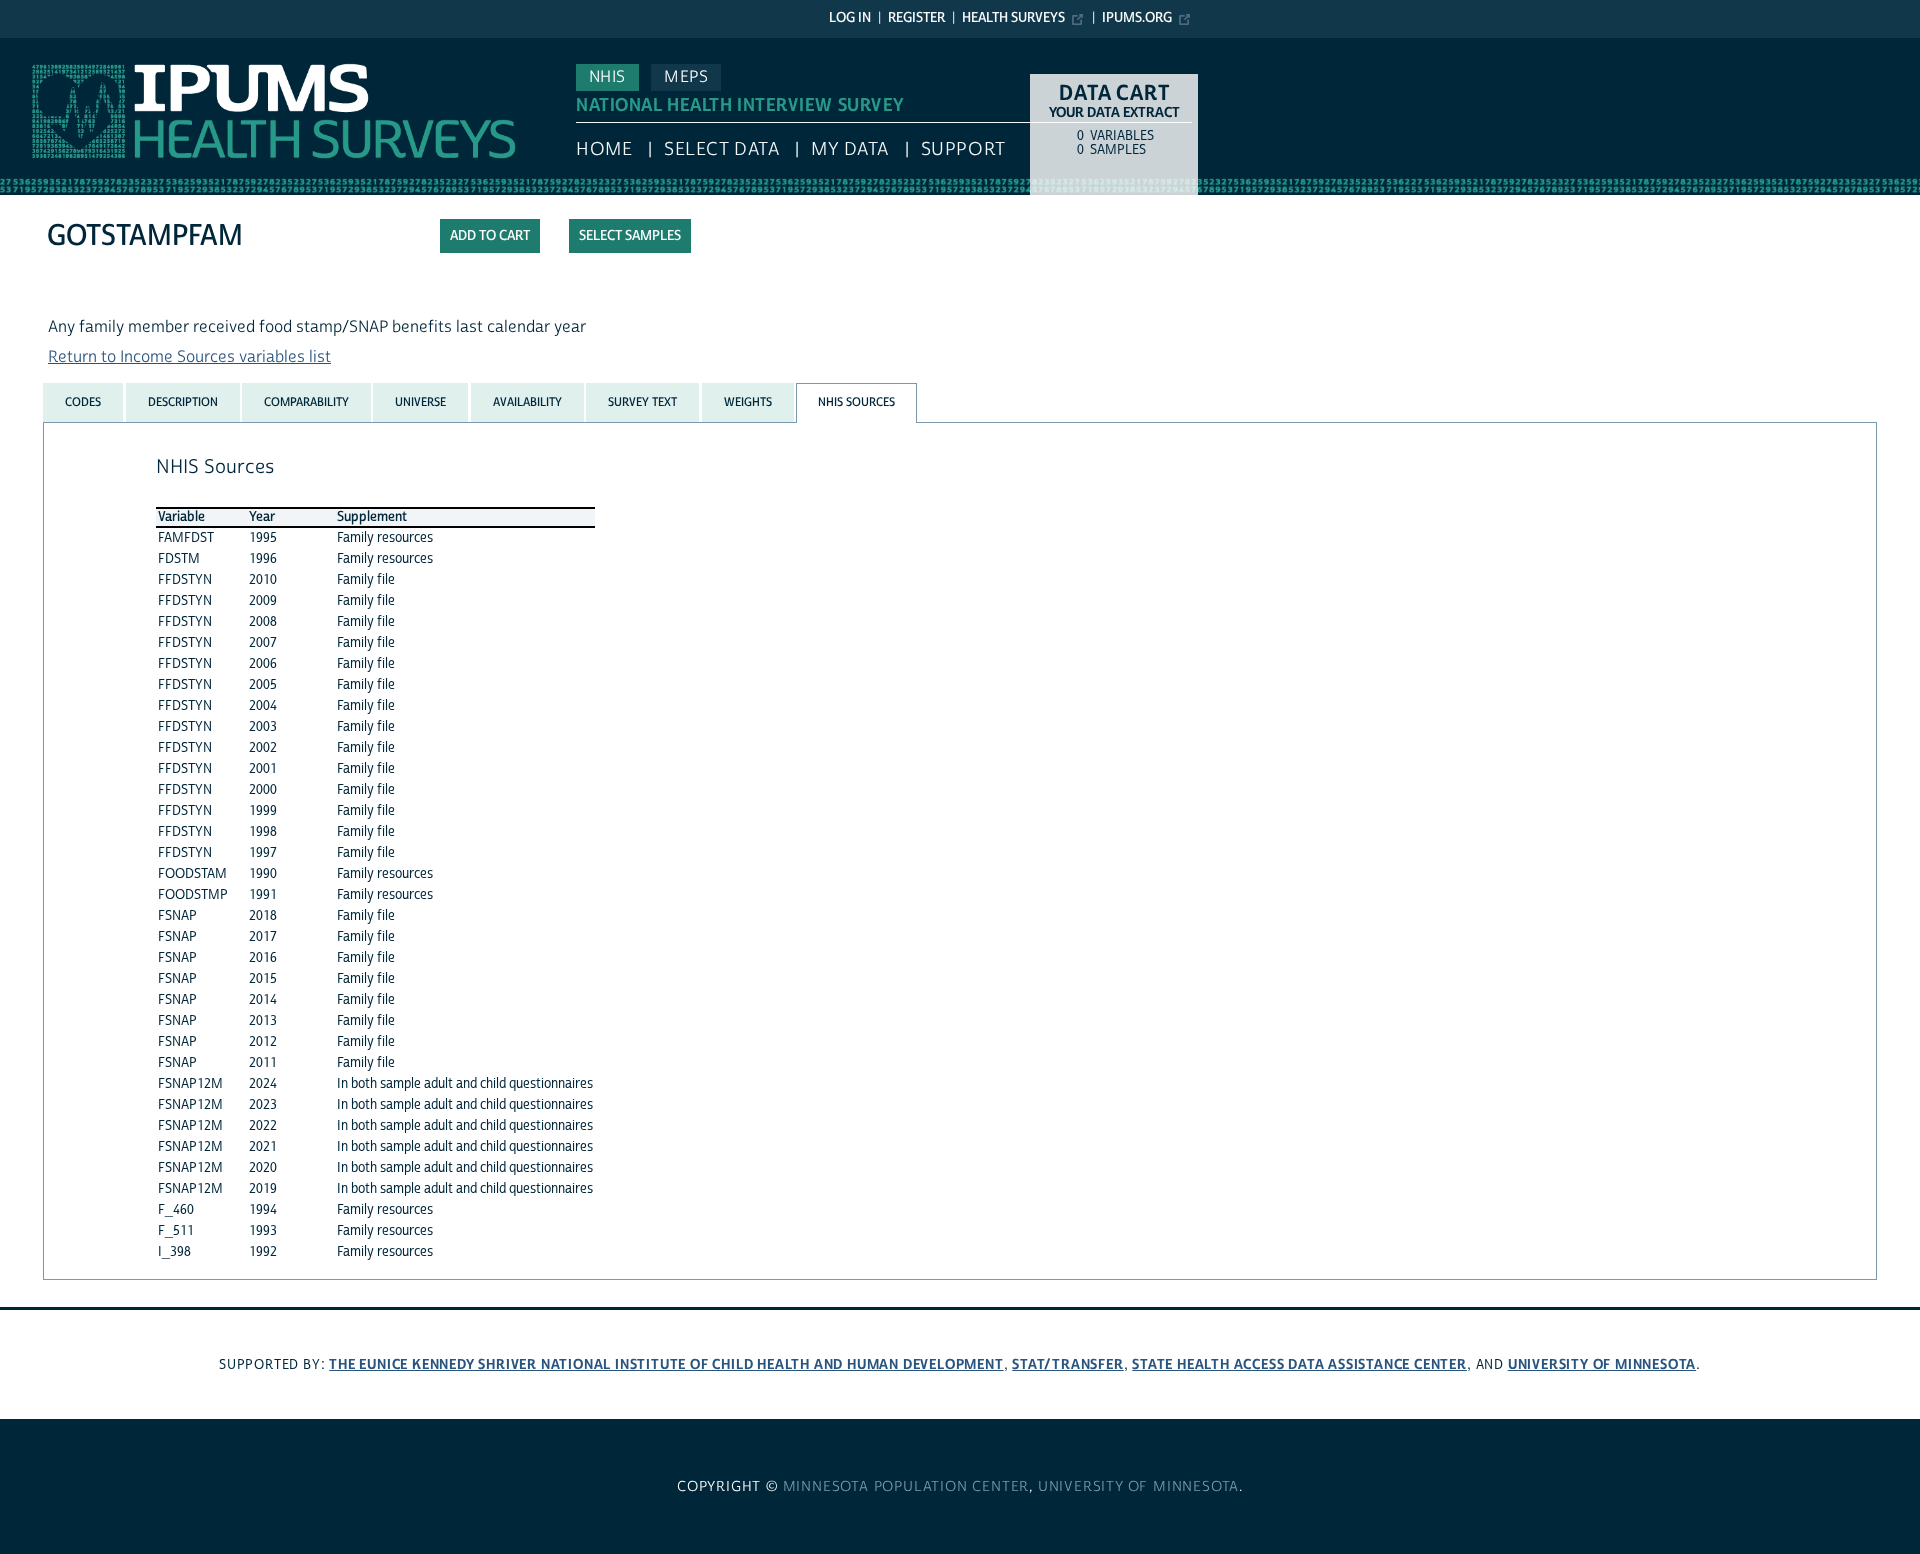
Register (916, 18)
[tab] (83, 402)
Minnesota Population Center (906, 1487)
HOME (604, 149)
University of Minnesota (1602, 1364)
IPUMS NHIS (43, 48)
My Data (850, 149)
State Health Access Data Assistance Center (1299, 1364)
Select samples (630, 236)
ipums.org (1137, 18)
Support (963, 149)
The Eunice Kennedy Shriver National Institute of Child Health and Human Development (666, 1364)
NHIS (607, 77)
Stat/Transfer (1067, 1364)
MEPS (686, 77)
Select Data (721, 149)
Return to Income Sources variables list (189, 357)
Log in (850, 18)
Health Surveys (1013, 18)
